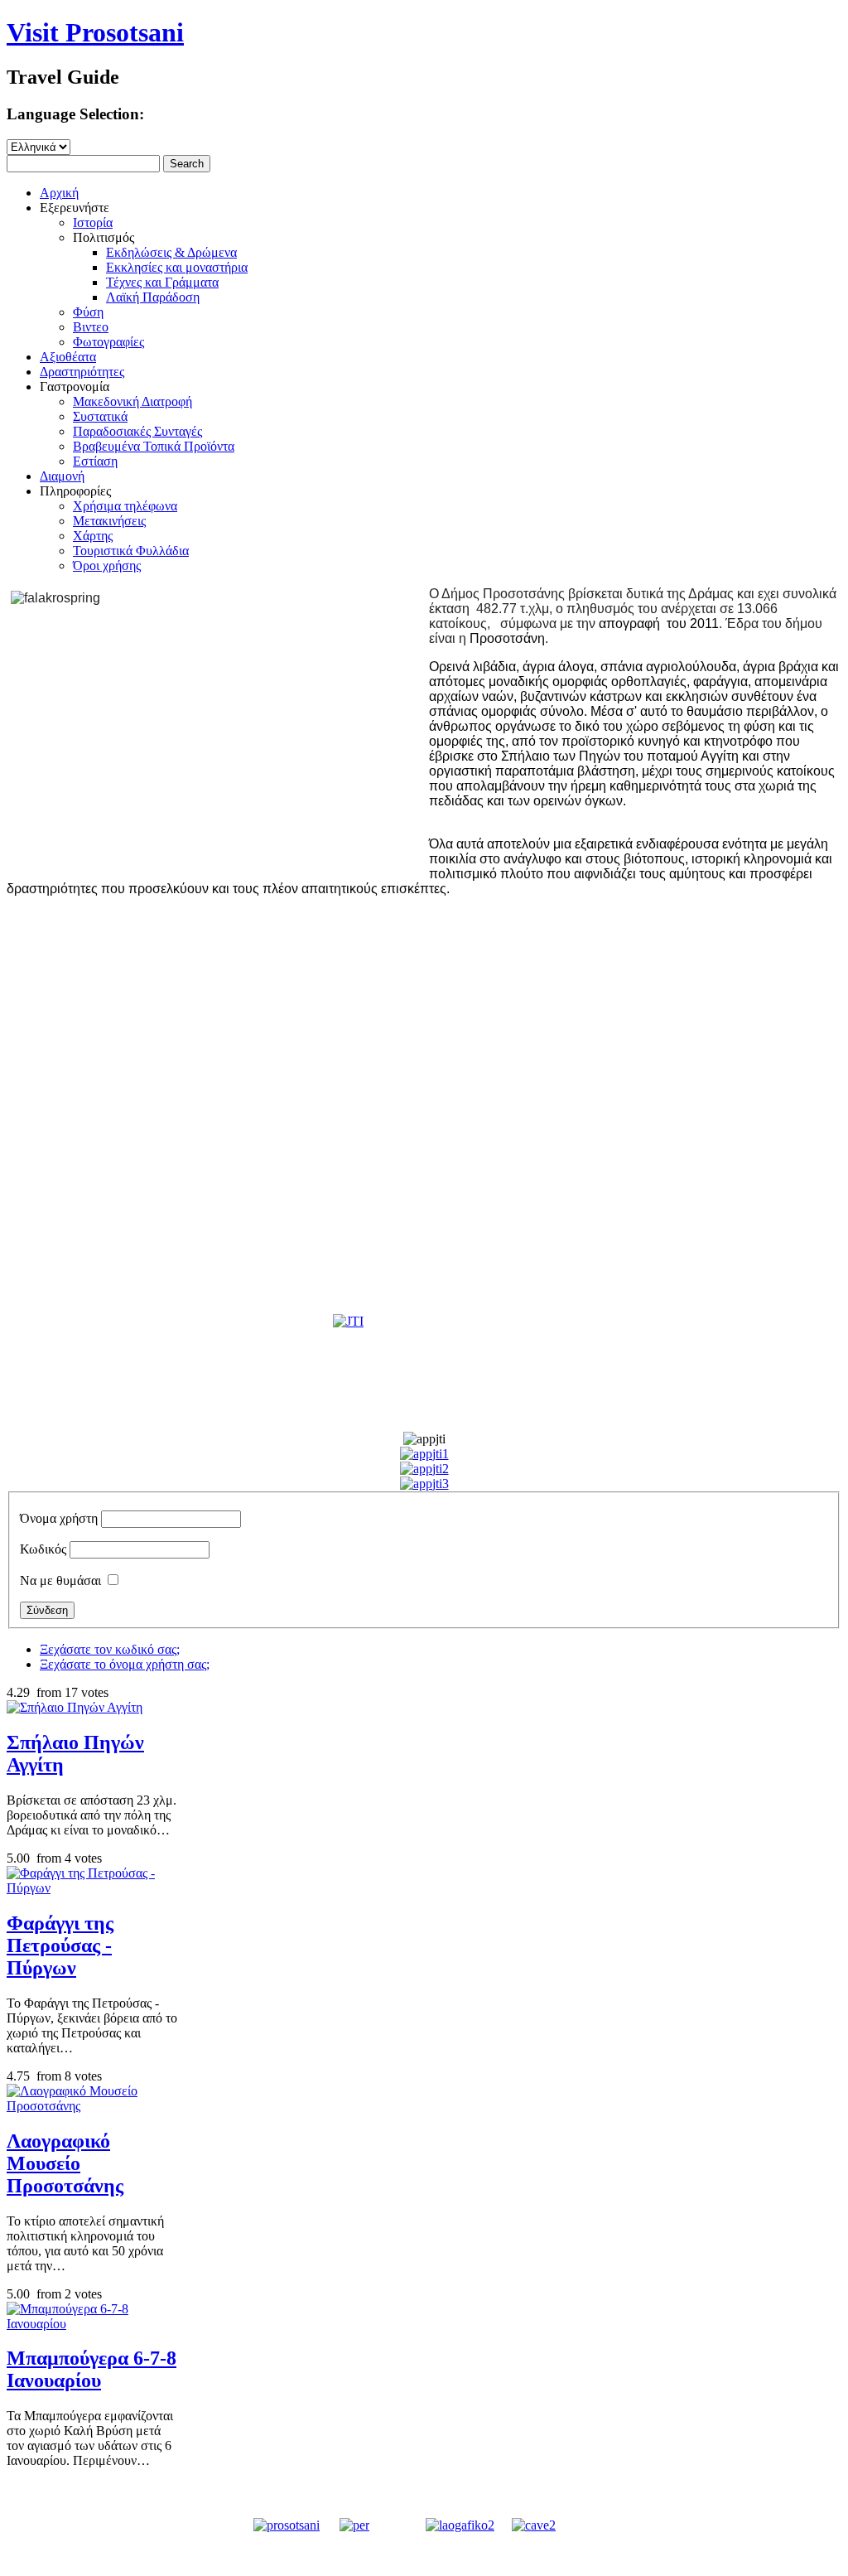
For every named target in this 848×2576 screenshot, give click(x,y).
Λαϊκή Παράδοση (153, 297)
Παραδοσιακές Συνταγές (137, 431)
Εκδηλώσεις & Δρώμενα (171, 252)
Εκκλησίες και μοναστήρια (177, 267)
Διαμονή (62, 476)
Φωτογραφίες (108, 342)
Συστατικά (100, 416)
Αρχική (59, 193)
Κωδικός (43, 1549)
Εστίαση (95, 461)
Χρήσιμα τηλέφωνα (125, 506)
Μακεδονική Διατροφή (132, 401)
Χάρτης (93, 536)
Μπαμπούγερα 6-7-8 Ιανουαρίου (92, 2369)
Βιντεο (91, 327)
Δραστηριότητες (82, 372)
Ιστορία (93, 222)
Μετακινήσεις (109, 521)
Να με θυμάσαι (60, 1580)
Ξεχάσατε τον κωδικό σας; (110, 1649)
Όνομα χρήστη (59, 1518)
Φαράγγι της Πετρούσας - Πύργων (60, 1945)
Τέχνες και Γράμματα (162, 282)
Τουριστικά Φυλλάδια (131, 551)
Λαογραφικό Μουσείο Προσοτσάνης (65, 2163)
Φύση (88, 312)
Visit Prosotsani (95, 32)
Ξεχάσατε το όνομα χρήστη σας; (125, 1664)
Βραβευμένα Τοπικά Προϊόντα (154, 446)
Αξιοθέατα (68, 357)
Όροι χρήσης (107, 565)
